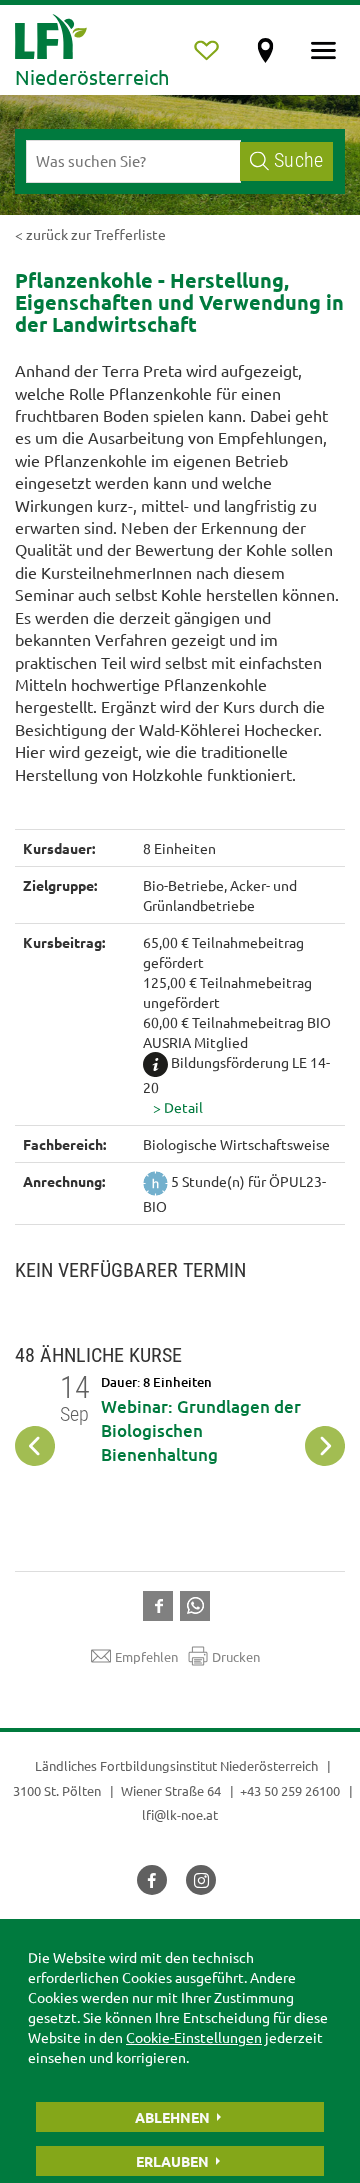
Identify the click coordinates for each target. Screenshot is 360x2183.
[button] (245, 1107)
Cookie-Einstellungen (194, 2037)
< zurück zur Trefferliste (90, 234)
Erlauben (172, 2161)
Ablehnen (172, 2117)
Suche (298, 160)
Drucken (236, 1656)
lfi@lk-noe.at (180, 1814)
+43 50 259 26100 (290, 1790)
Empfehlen (146, 1656)
